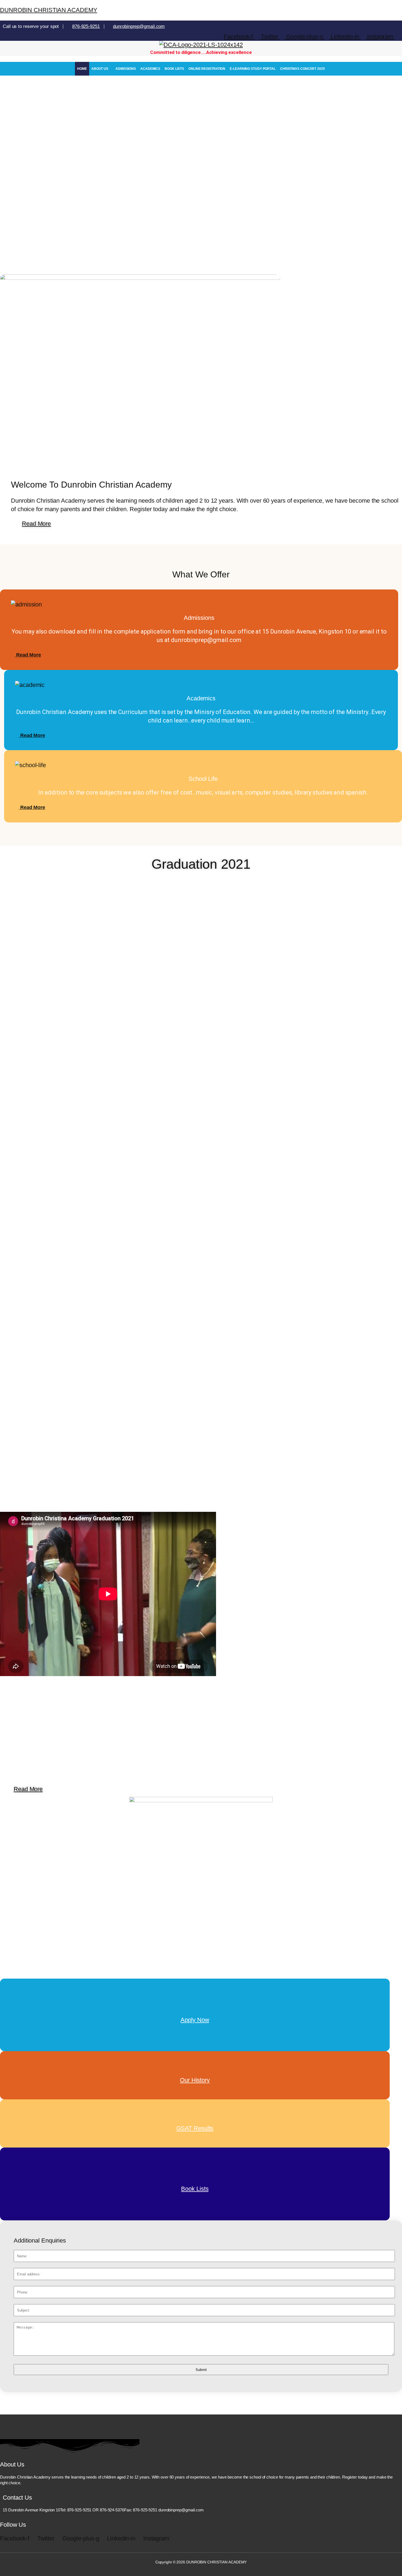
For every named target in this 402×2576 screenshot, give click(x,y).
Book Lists (174, 69)
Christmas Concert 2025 (302, 69)
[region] (201, 166)
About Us (100, 69)
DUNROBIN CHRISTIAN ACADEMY (49, 10)
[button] (101, 69)
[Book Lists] (195, 2172)
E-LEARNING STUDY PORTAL (253, 69)
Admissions (126, 69)
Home (82, 69)
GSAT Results (195, 2128)
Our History (195, 2080)
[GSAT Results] (195, 2112)
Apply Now (195, 2020)
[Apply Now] (195, 2003)
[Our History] (195, 2064)
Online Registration (207, 69)
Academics (150, 69)
